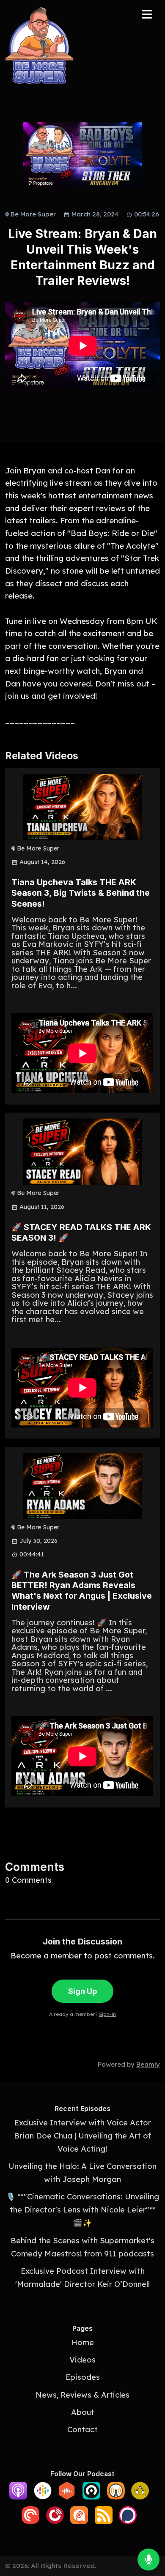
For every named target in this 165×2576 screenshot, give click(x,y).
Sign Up (82, 1991)
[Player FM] (55, 2521)
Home (83, 2342)
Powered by (129, 2064)
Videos (82, 2360)
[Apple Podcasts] (18, 2497)
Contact (82, 2430)
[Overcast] (116, 2497)
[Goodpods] (140, 2497)
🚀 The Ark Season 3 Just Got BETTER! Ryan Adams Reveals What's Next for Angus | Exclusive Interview (82, 1591)
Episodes (83, 2377)
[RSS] (104, 2521)
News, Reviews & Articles (82, 2395)
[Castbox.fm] (67, 2497)
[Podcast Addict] (79, 2521)
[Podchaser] (128, 2521)
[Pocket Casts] (30, 2521)
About (83, 2412)
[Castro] (91, 2497)
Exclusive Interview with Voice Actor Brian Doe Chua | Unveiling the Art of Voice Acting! (82, 2136)
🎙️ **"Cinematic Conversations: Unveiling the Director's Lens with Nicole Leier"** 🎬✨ (82, 2210)
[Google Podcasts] (43, 2497)
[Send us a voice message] (148, 2560)
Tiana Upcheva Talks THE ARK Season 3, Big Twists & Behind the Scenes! (81, 893)
